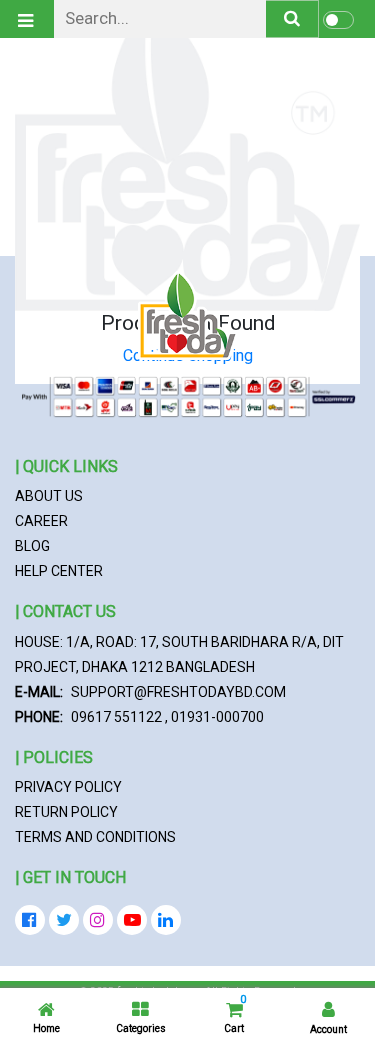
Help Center (59, 571)
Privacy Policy (68, 787)
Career (41, 521)
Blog (32, 546)
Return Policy (66, 812)
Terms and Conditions (95, 837)
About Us (49, 496)
